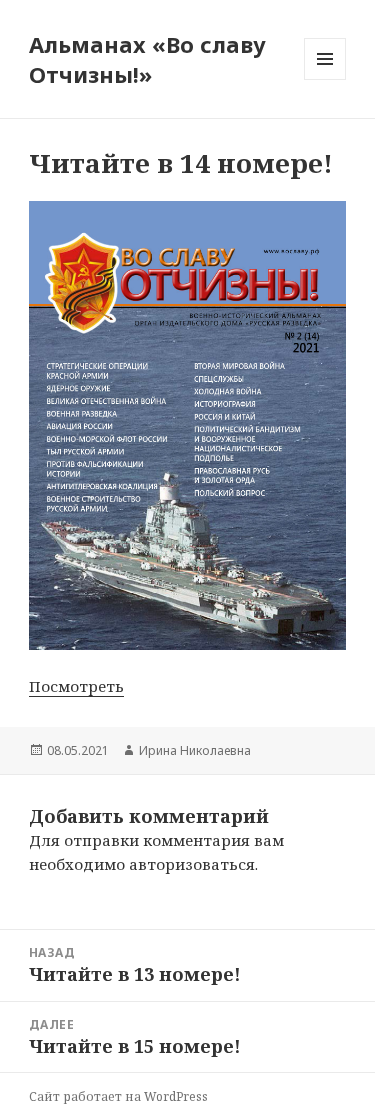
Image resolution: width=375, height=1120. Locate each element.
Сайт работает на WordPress (118, 1096)
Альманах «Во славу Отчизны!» (147, 59)
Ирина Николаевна (195, 750)
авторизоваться (192, 864)
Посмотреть (76, 686)
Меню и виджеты (325, 79)
